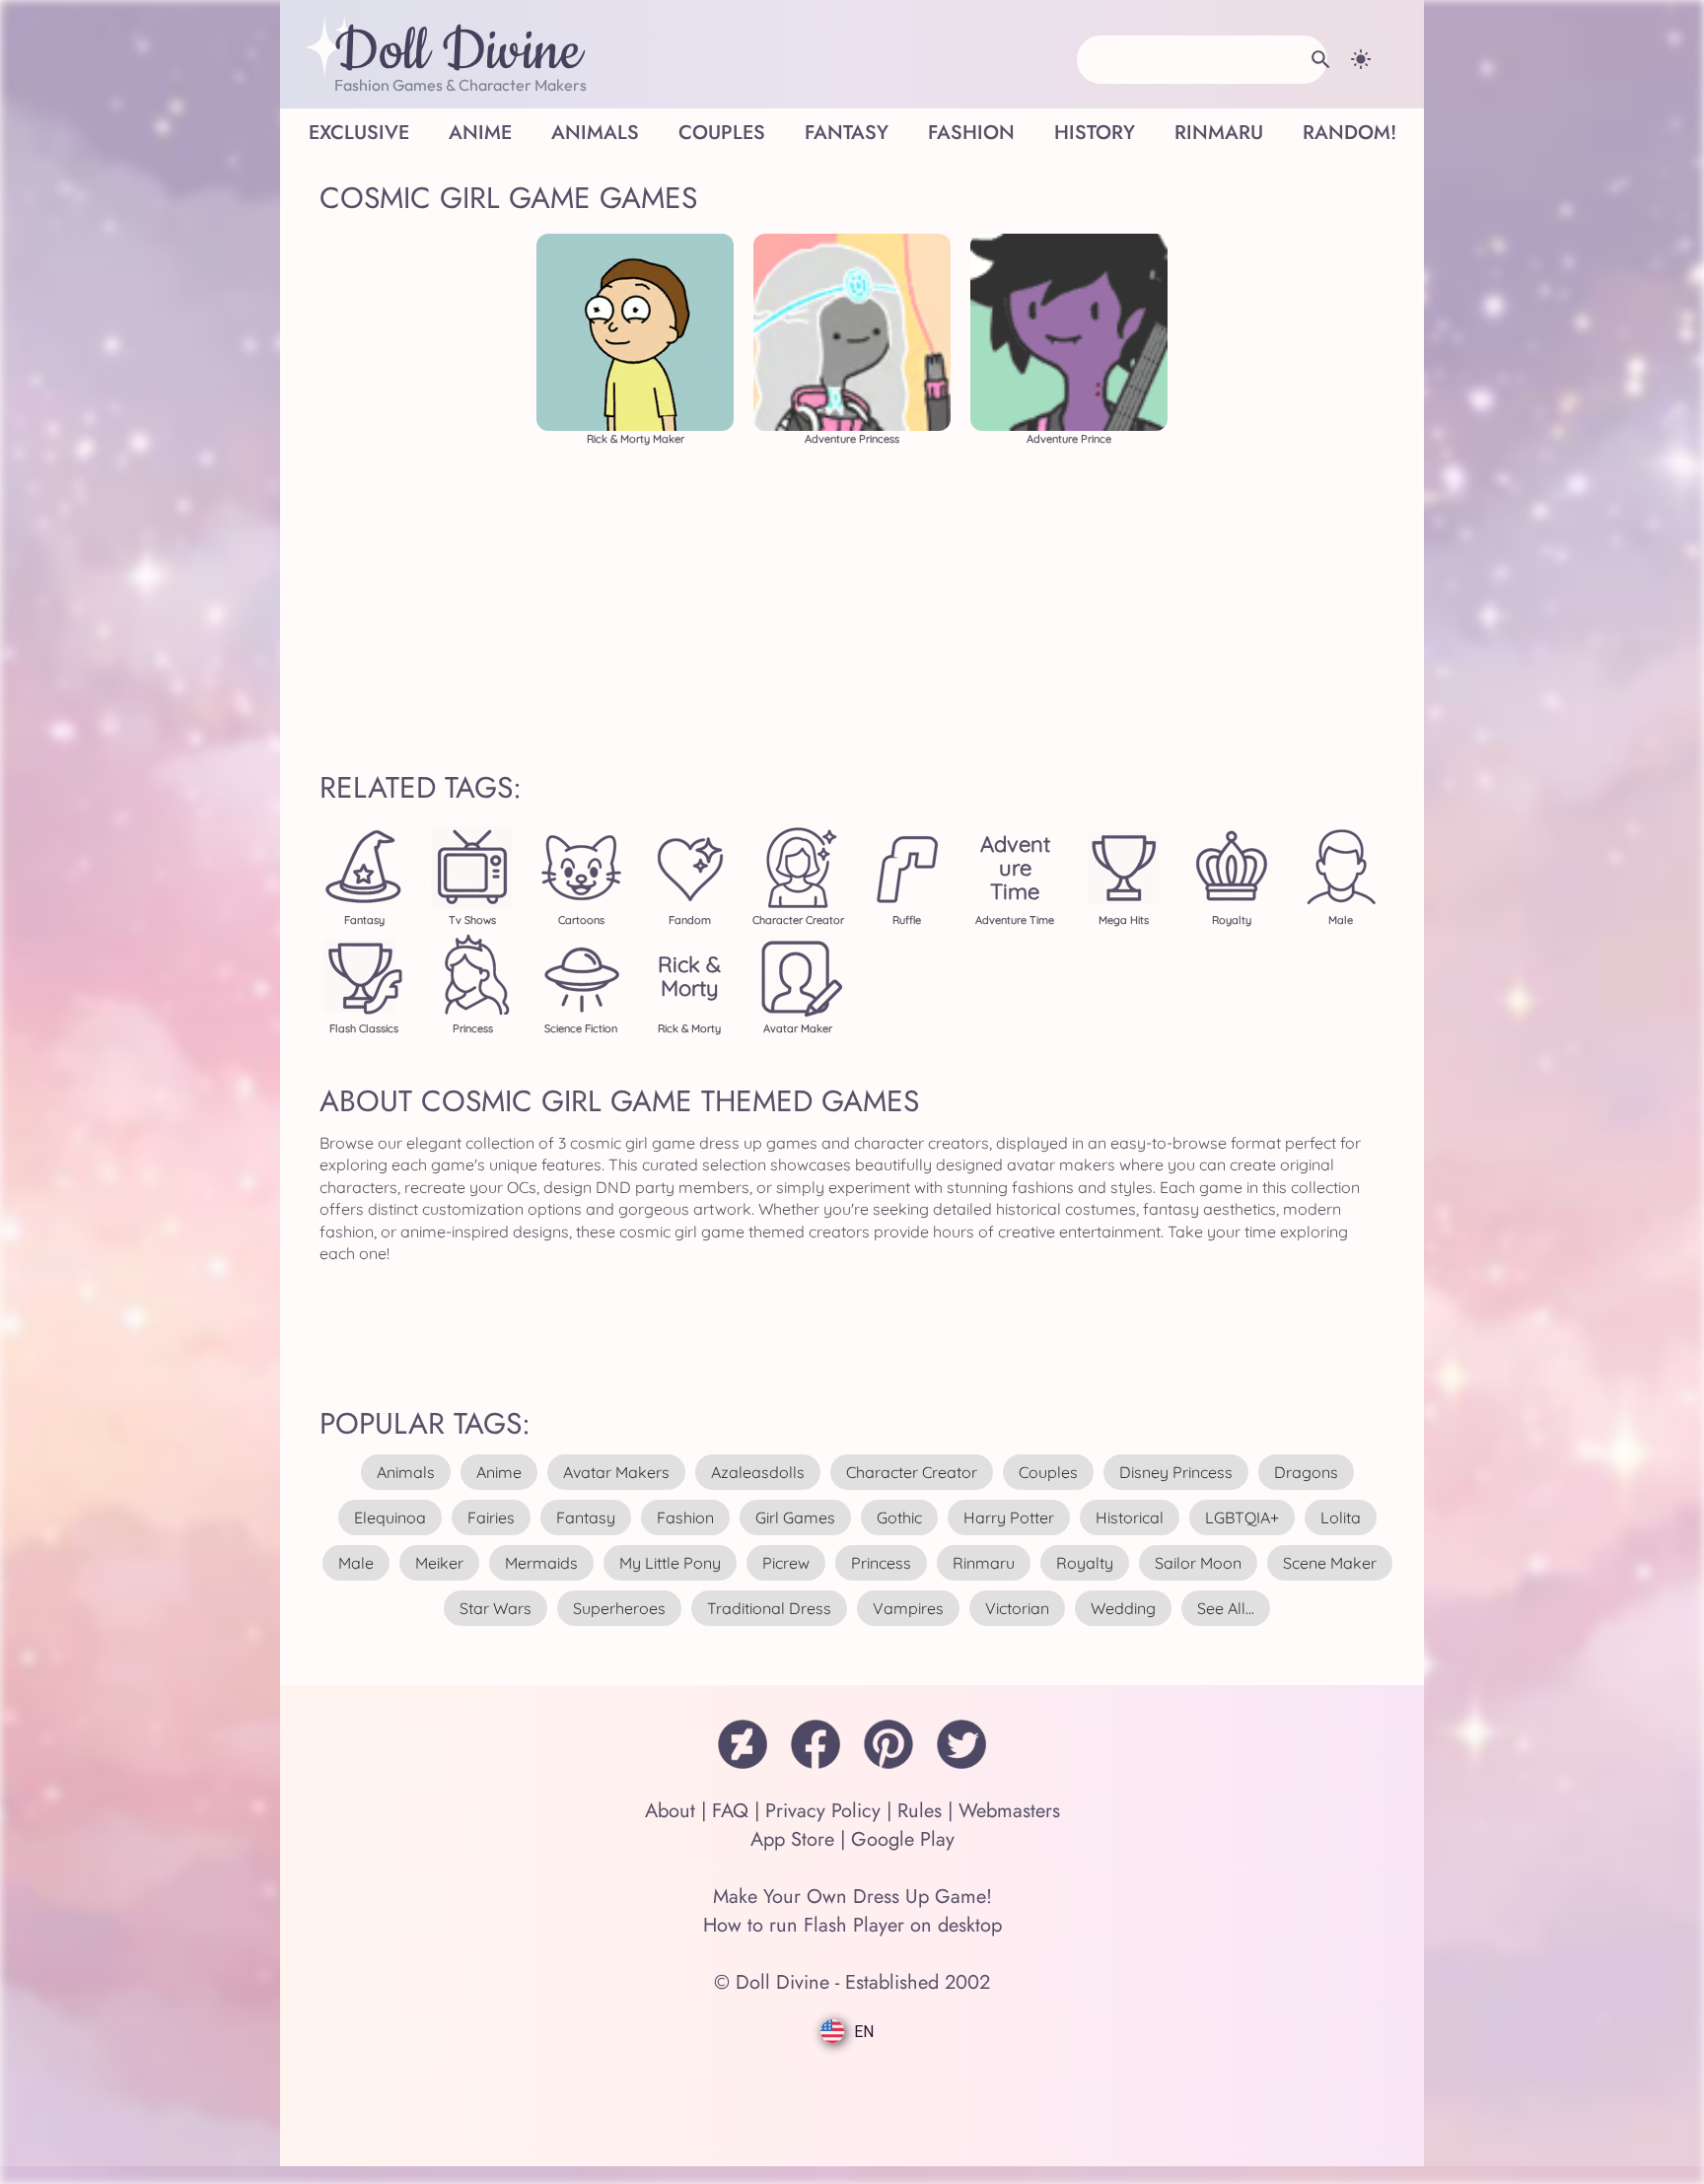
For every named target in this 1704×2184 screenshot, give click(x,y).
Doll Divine (458, 52)
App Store (792, 1839)
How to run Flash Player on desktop (852, 1925)
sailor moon (1198, 1563)
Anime (480, 133)
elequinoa (390, 1517)
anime (499, 1472)
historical (1130, 1517)
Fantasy (847, 133)
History (1095, 133)
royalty (1085, 1563)
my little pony (670, 1563)
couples (1048, 1472)
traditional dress (769, 1608)
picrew (786, 1563)
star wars (496, 1608)
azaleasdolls (758, 1472)
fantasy (586, 1517)
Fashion (971, 133)
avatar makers (616, 1472)
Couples (722, 133)
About (670, 1811)
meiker (439, 1563)
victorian (1017, 1608)
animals (406, 1472)
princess (881, 1563)
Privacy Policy (823, 1811)
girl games (795, 1517)
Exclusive (359, 133)
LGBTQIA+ (1242, 1517)
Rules (920, 1811)
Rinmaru (1219, 133)
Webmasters (1009, 1811)
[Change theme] (1361, 59)
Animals (595, 133)
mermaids (541, 1563)
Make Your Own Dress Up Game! (852, 1897)
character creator (912, 1472)
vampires (908, 1608)
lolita (1341, 1517)
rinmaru (984, 1563)
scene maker (1330, 1563)
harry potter (1009, 1517)
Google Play (903, 1839)
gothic (899, 1517)
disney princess (1176, 1472)
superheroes (619, 1608)
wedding (1123, 1608)
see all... (1226, 1608)
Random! (1349, 133)
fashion (685, 1517)
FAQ (730, 1811)
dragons (1306, 1472)
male (356, 1563)
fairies (491, 1517)
